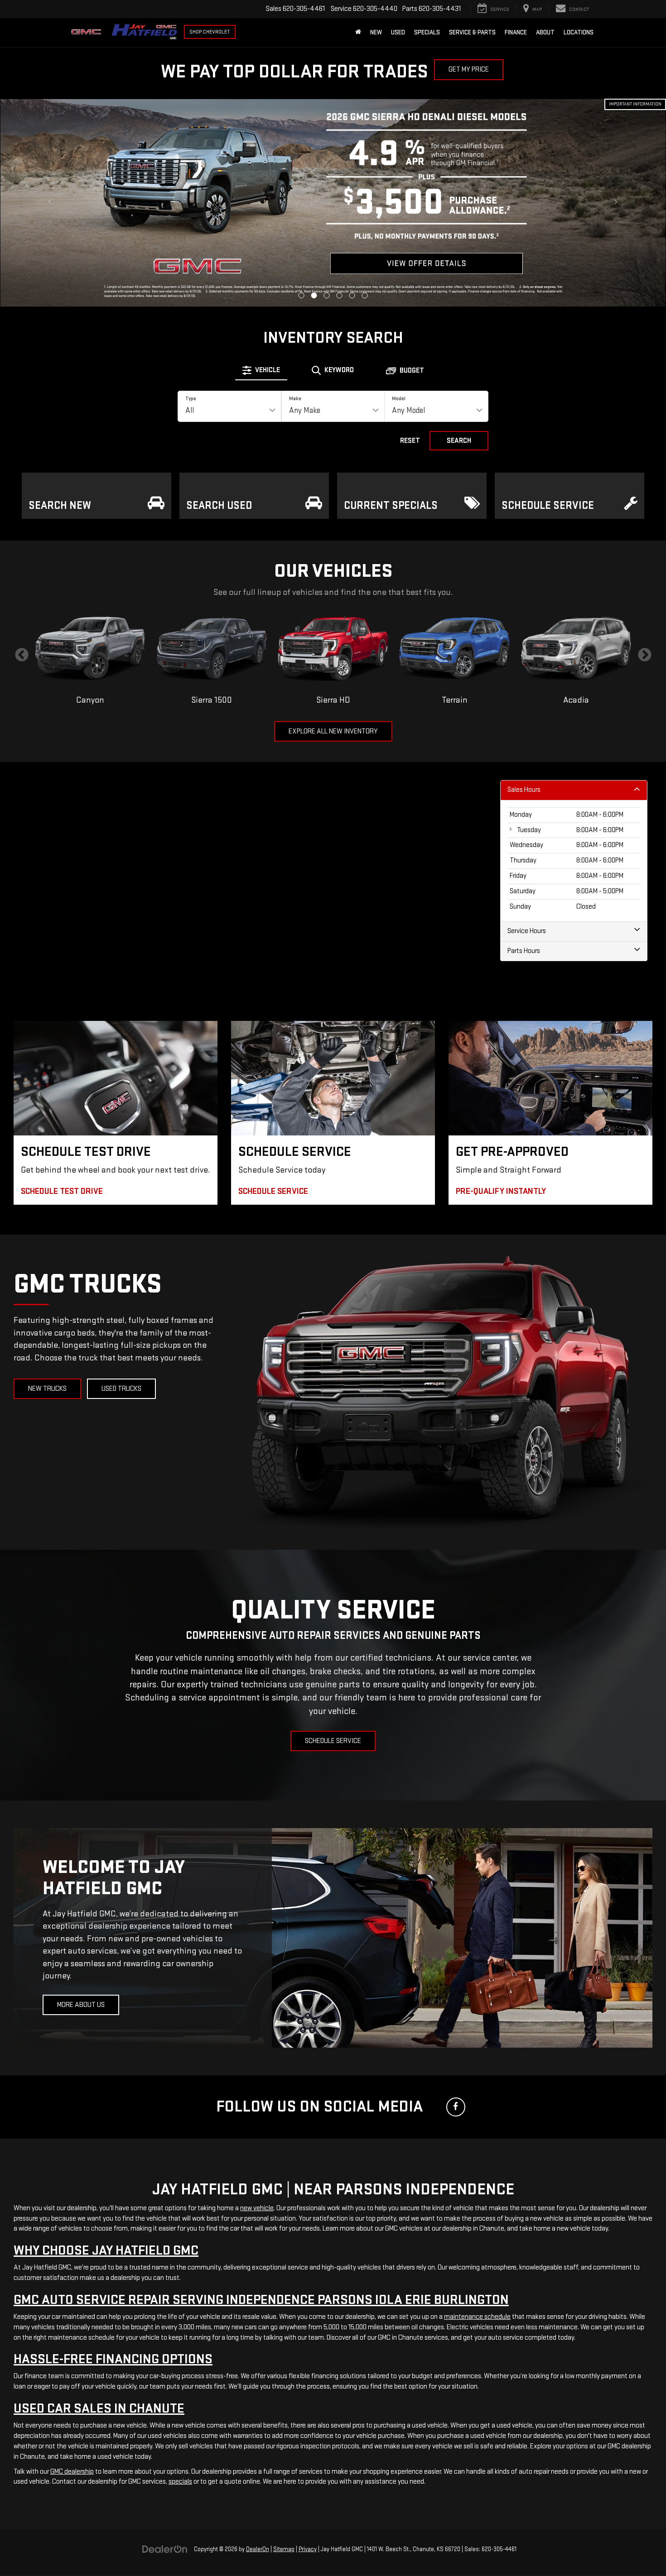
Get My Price (469, 69)
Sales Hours (524, 790)
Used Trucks (121, 1389)
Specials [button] (427, 32)
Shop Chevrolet (210, 32)
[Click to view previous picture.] (50, 203)
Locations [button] (579, 32)
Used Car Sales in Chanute (99, 2408)
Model (399, 399)
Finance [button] (516, 32)
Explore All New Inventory (333, 731)
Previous (22, 655)
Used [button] (398, 32)
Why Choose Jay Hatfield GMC (106, 2250)
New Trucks (47, 1389)
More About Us (81, 2005)
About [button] (545, 32)
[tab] (261, 370)
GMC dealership (72, 2472)
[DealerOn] (165, 2549)
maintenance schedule (477, 2317)
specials (180, 2482)
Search (459, 441)
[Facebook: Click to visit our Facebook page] (456, 2107)
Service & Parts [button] (472, 32)
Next (644, 655)
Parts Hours (524, 951)
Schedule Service (333, 1741)
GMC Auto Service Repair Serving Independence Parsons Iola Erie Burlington (261, 2300)
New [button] (376, 32)
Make (295, 399)
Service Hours (527, 931)
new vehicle (257, 2208)
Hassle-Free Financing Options (113, 2359)
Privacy (308, 2549)
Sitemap (284, 2549)
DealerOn (258, 2549)
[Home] (358, 33)
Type (191, 399)
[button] (302, 295)
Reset (410, 441)
